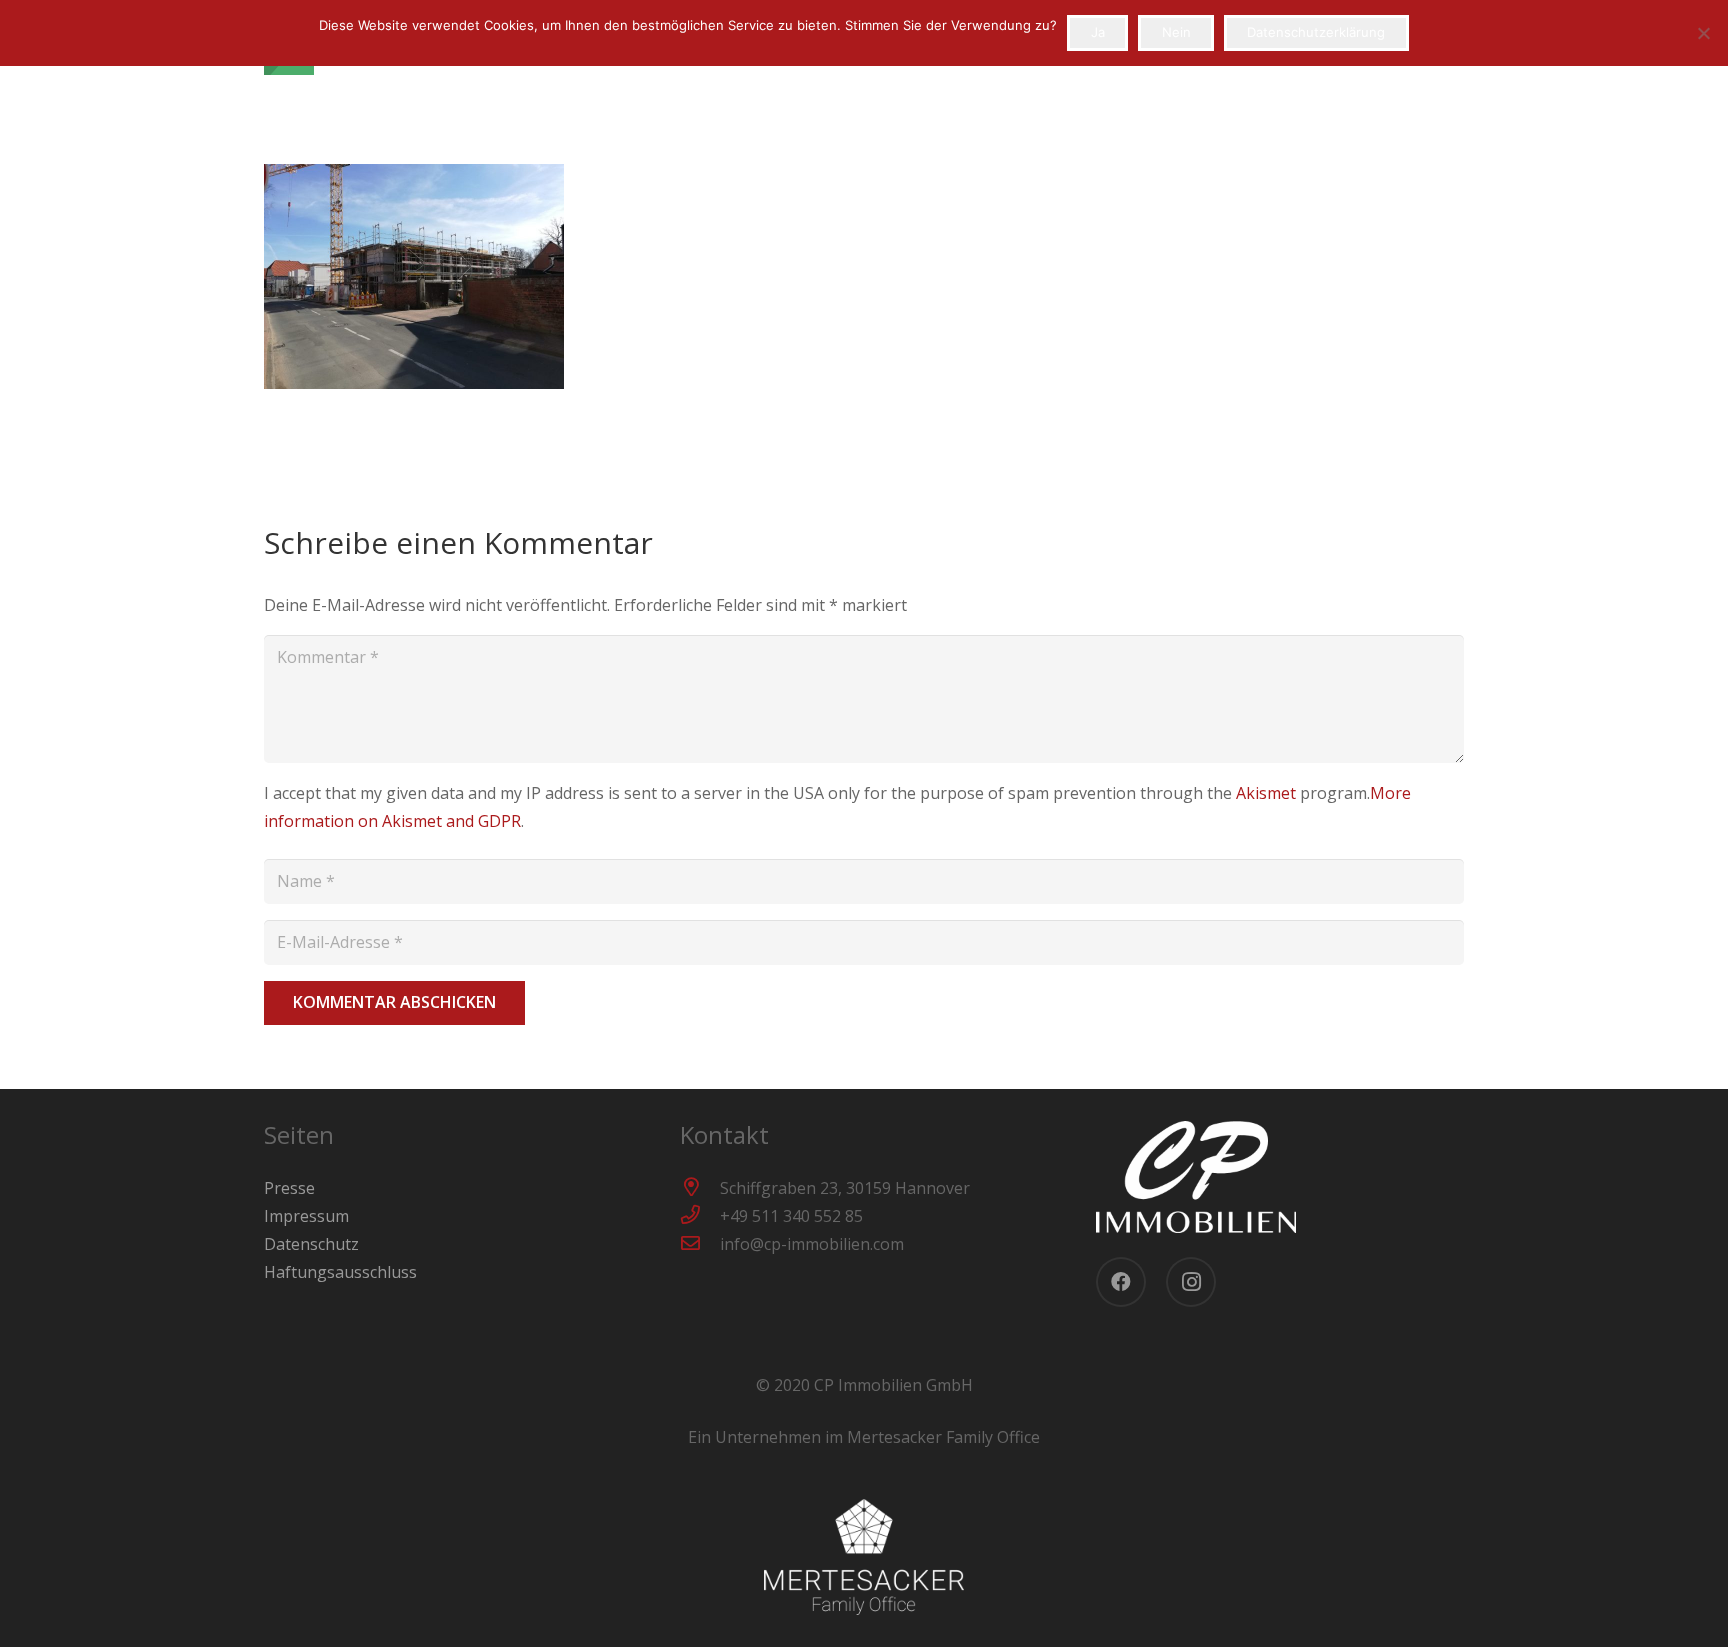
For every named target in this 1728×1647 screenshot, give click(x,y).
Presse (289, 1188)
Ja (1098, 32)
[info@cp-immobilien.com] (700, 1244)
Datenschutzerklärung (1316, 32)
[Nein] (1703, 33)
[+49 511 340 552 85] (700, 1216)
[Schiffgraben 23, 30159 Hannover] (700, 1188)
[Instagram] (1191, 1282)
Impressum (306, 1216)
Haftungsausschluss (340, 1272)
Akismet (1266, 793)
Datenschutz (311, 1244)
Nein (1176, 32)
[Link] (1280, 1177)
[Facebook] (1121, 1282)
